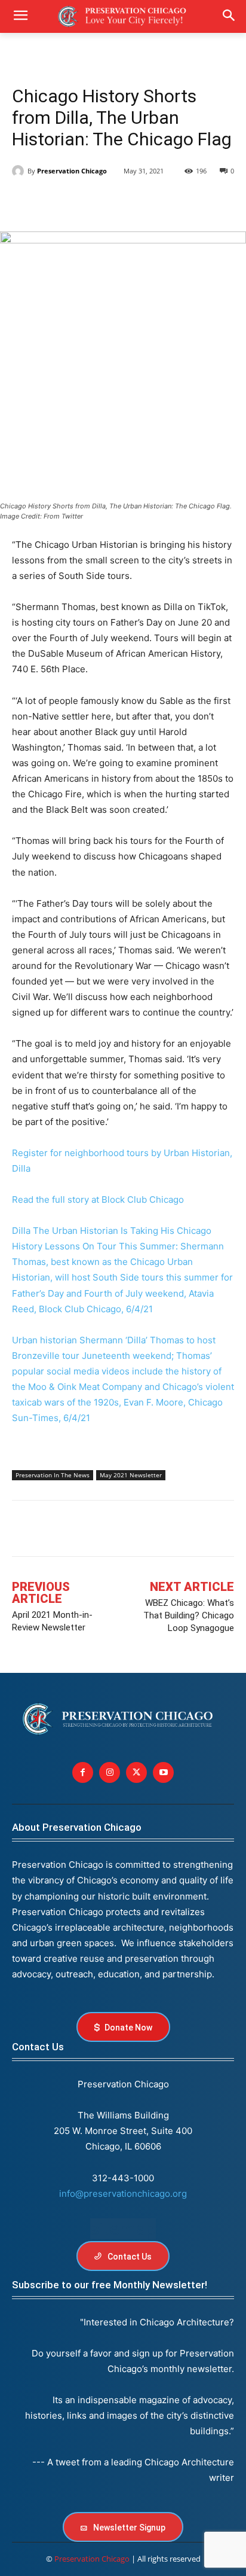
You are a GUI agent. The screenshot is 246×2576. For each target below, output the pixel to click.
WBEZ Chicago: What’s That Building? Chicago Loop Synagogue (189, 1615)
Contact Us (38, 2047)
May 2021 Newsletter (131, 1475)
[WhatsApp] (134, 202)
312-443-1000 (123, 2178)
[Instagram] (110, 1772)
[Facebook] (24, 202)
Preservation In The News (53, 1475)
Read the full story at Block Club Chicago (98, 1199)
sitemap (123, 2229)
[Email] (161, 202)
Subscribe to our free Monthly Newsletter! (110, 2285)
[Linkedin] (79, 202)
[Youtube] (163, 1772)
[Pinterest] (106, 202)
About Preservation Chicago (77, 1827)
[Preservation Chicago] (20, 171)
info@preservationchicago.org (123, 2194)
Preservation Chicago (72, 171)
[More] (147, 1531)
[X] (51, 202)
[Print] (189, 202)
